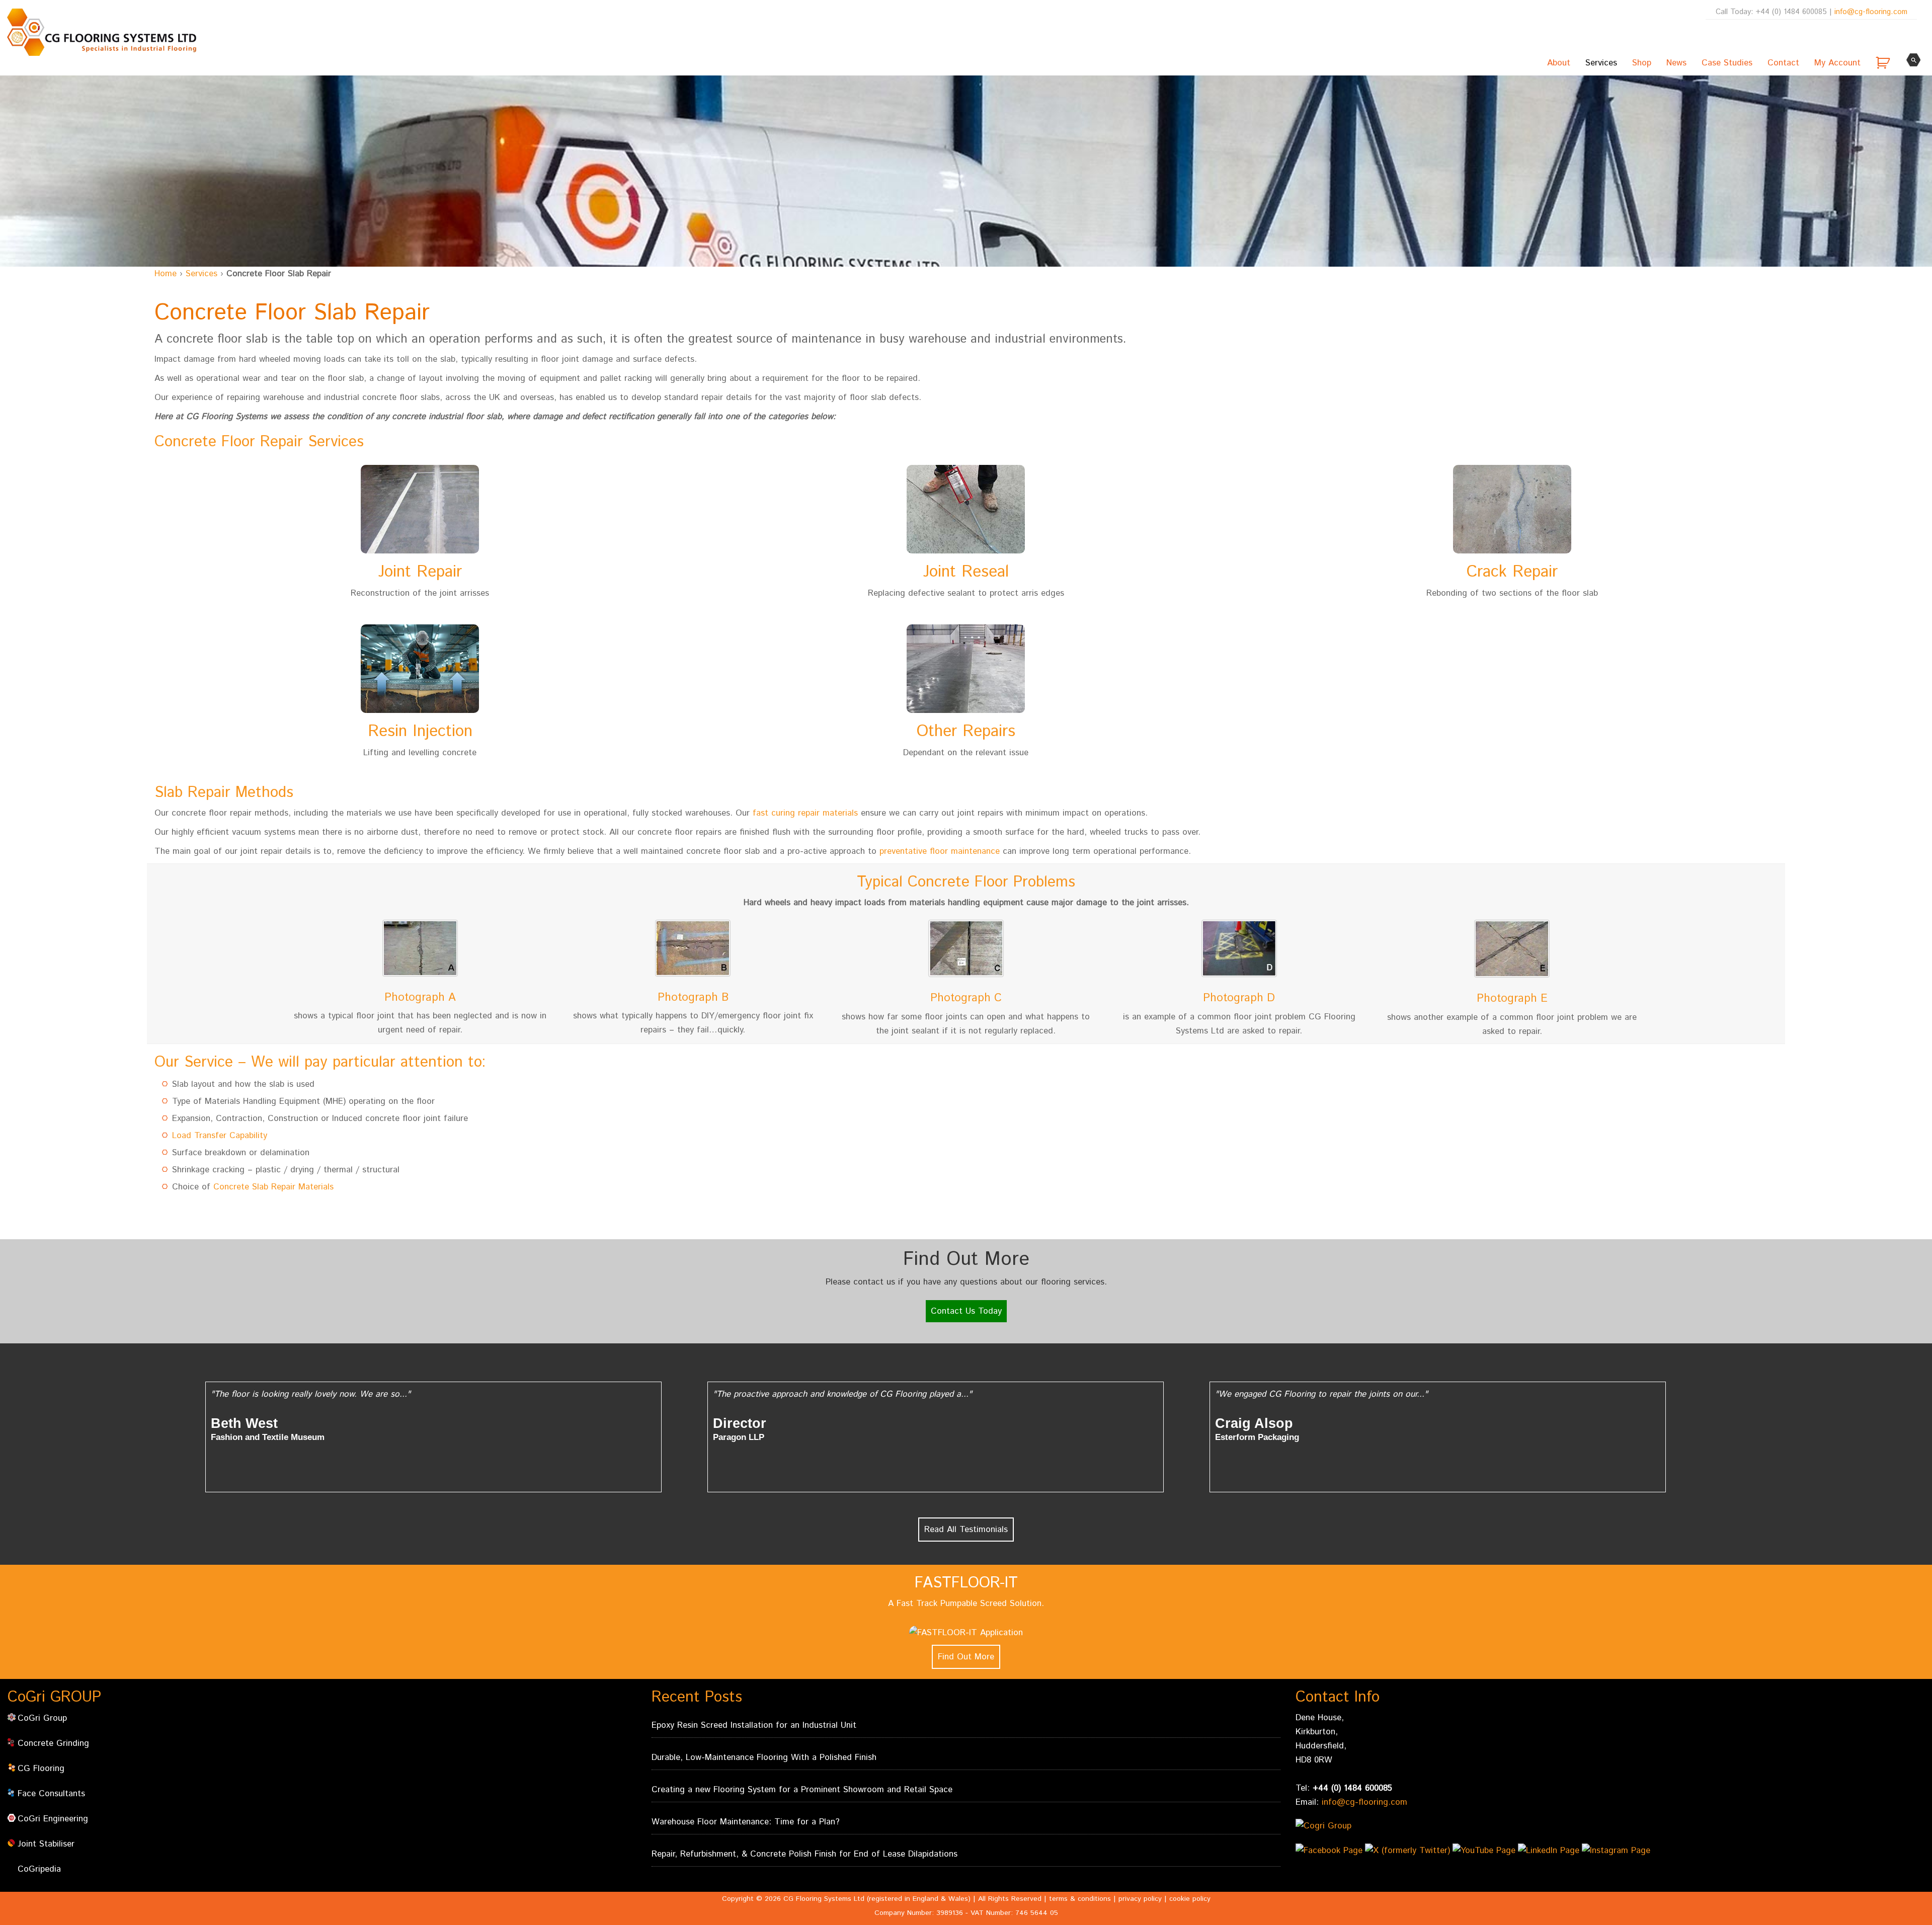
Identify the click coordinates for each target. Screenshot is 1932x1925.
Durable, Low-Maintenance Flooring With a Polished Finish (764, 1757)
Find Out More (966, 1657)
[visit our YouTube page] (1485, 1855)
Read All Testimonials (966, 1530)
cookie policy (1190, 1899)
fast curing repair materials (805, 813)
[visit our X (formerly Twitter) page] (1409, 1855)
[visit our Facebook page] (1330, 1855)
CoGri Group (42, 1718)
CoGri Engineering (53, 1819)
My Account (1837, 63)
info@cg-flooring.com (1871, 12)
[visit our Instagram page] (1617, 1855)
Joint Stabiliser (46, 1844)
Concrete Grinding (53, 1743)
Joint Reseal (966, 572)
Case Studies (1727, 63)
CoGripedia (39, 1869)
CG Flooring (41, 1769)
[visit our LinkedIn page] (1550, 1855)
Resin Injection (420, 732)
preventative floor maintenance (940, 851)
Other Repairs (966, 732)
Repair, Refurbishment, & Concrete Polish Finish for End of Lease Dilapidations (804, 1854)
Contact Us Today (966, 1311)
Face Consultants (51, 1794)
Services (1601, 63)
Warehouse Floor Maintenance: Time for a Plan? (746, 1822)
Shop (1642, 63)
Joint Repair (420, 572)
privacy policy (1140, 1899)
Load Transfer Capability (220, 1136)
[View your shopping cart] (1884, 63)
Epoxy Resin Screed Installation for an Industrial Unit (754, 1725)
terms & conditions (1080, 1899)
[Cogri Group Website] (1352, 1826)
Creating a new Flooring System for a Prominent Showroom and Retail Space (802, 1790)
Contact (1783, 63)
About (1559, 63)
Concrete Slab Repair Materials (273, 1187)
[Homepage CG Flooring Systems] (101, 32)
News (1676, 63)
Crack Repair (1512, 572)
